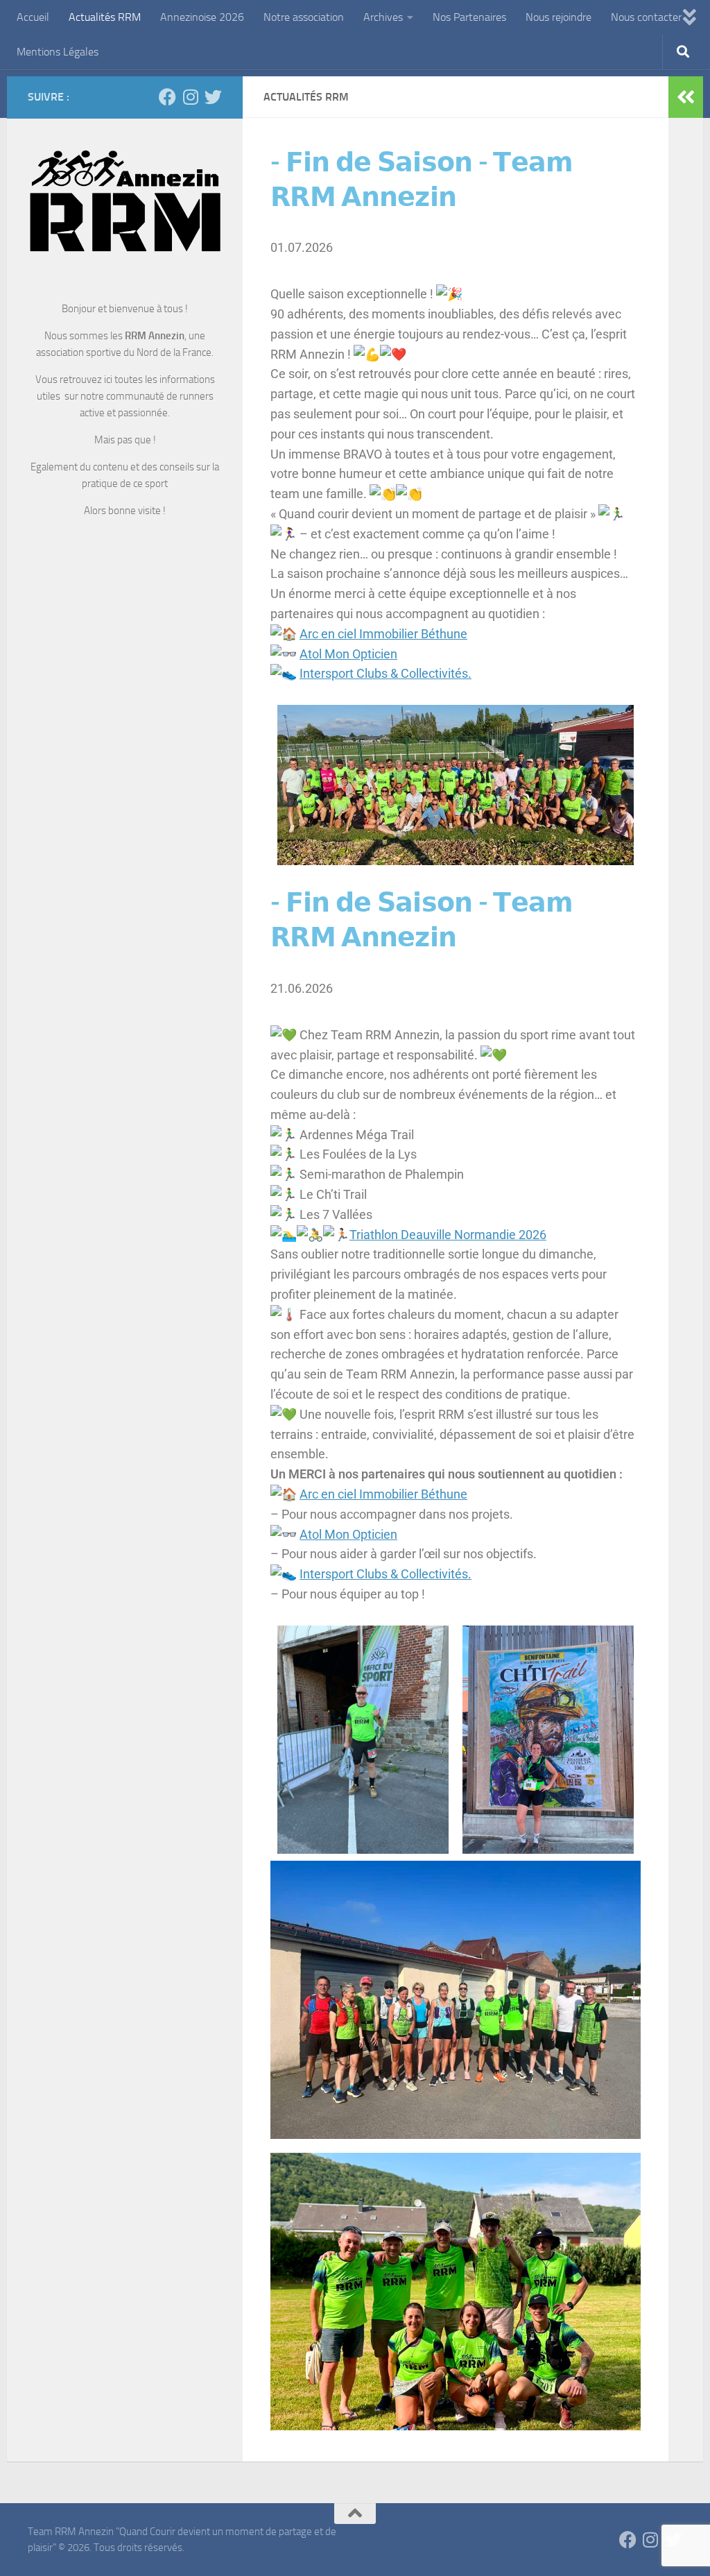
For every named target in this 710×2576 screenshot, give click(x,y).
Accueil (33, 17)
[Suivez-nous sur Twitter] (213, 97)
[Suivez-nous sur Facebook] (167, 97)
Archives (383, 17)
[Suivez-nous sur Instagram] (190, 97)
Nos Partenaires (469, 17)
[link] (383, 634)
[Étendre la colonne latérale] (686, 97)
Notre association (304, 17)
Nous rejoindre (559, 17)
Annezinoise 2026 (202, 17)
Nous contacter (646, 17)
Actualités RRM (105, 17)
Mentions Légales (58, 52)
